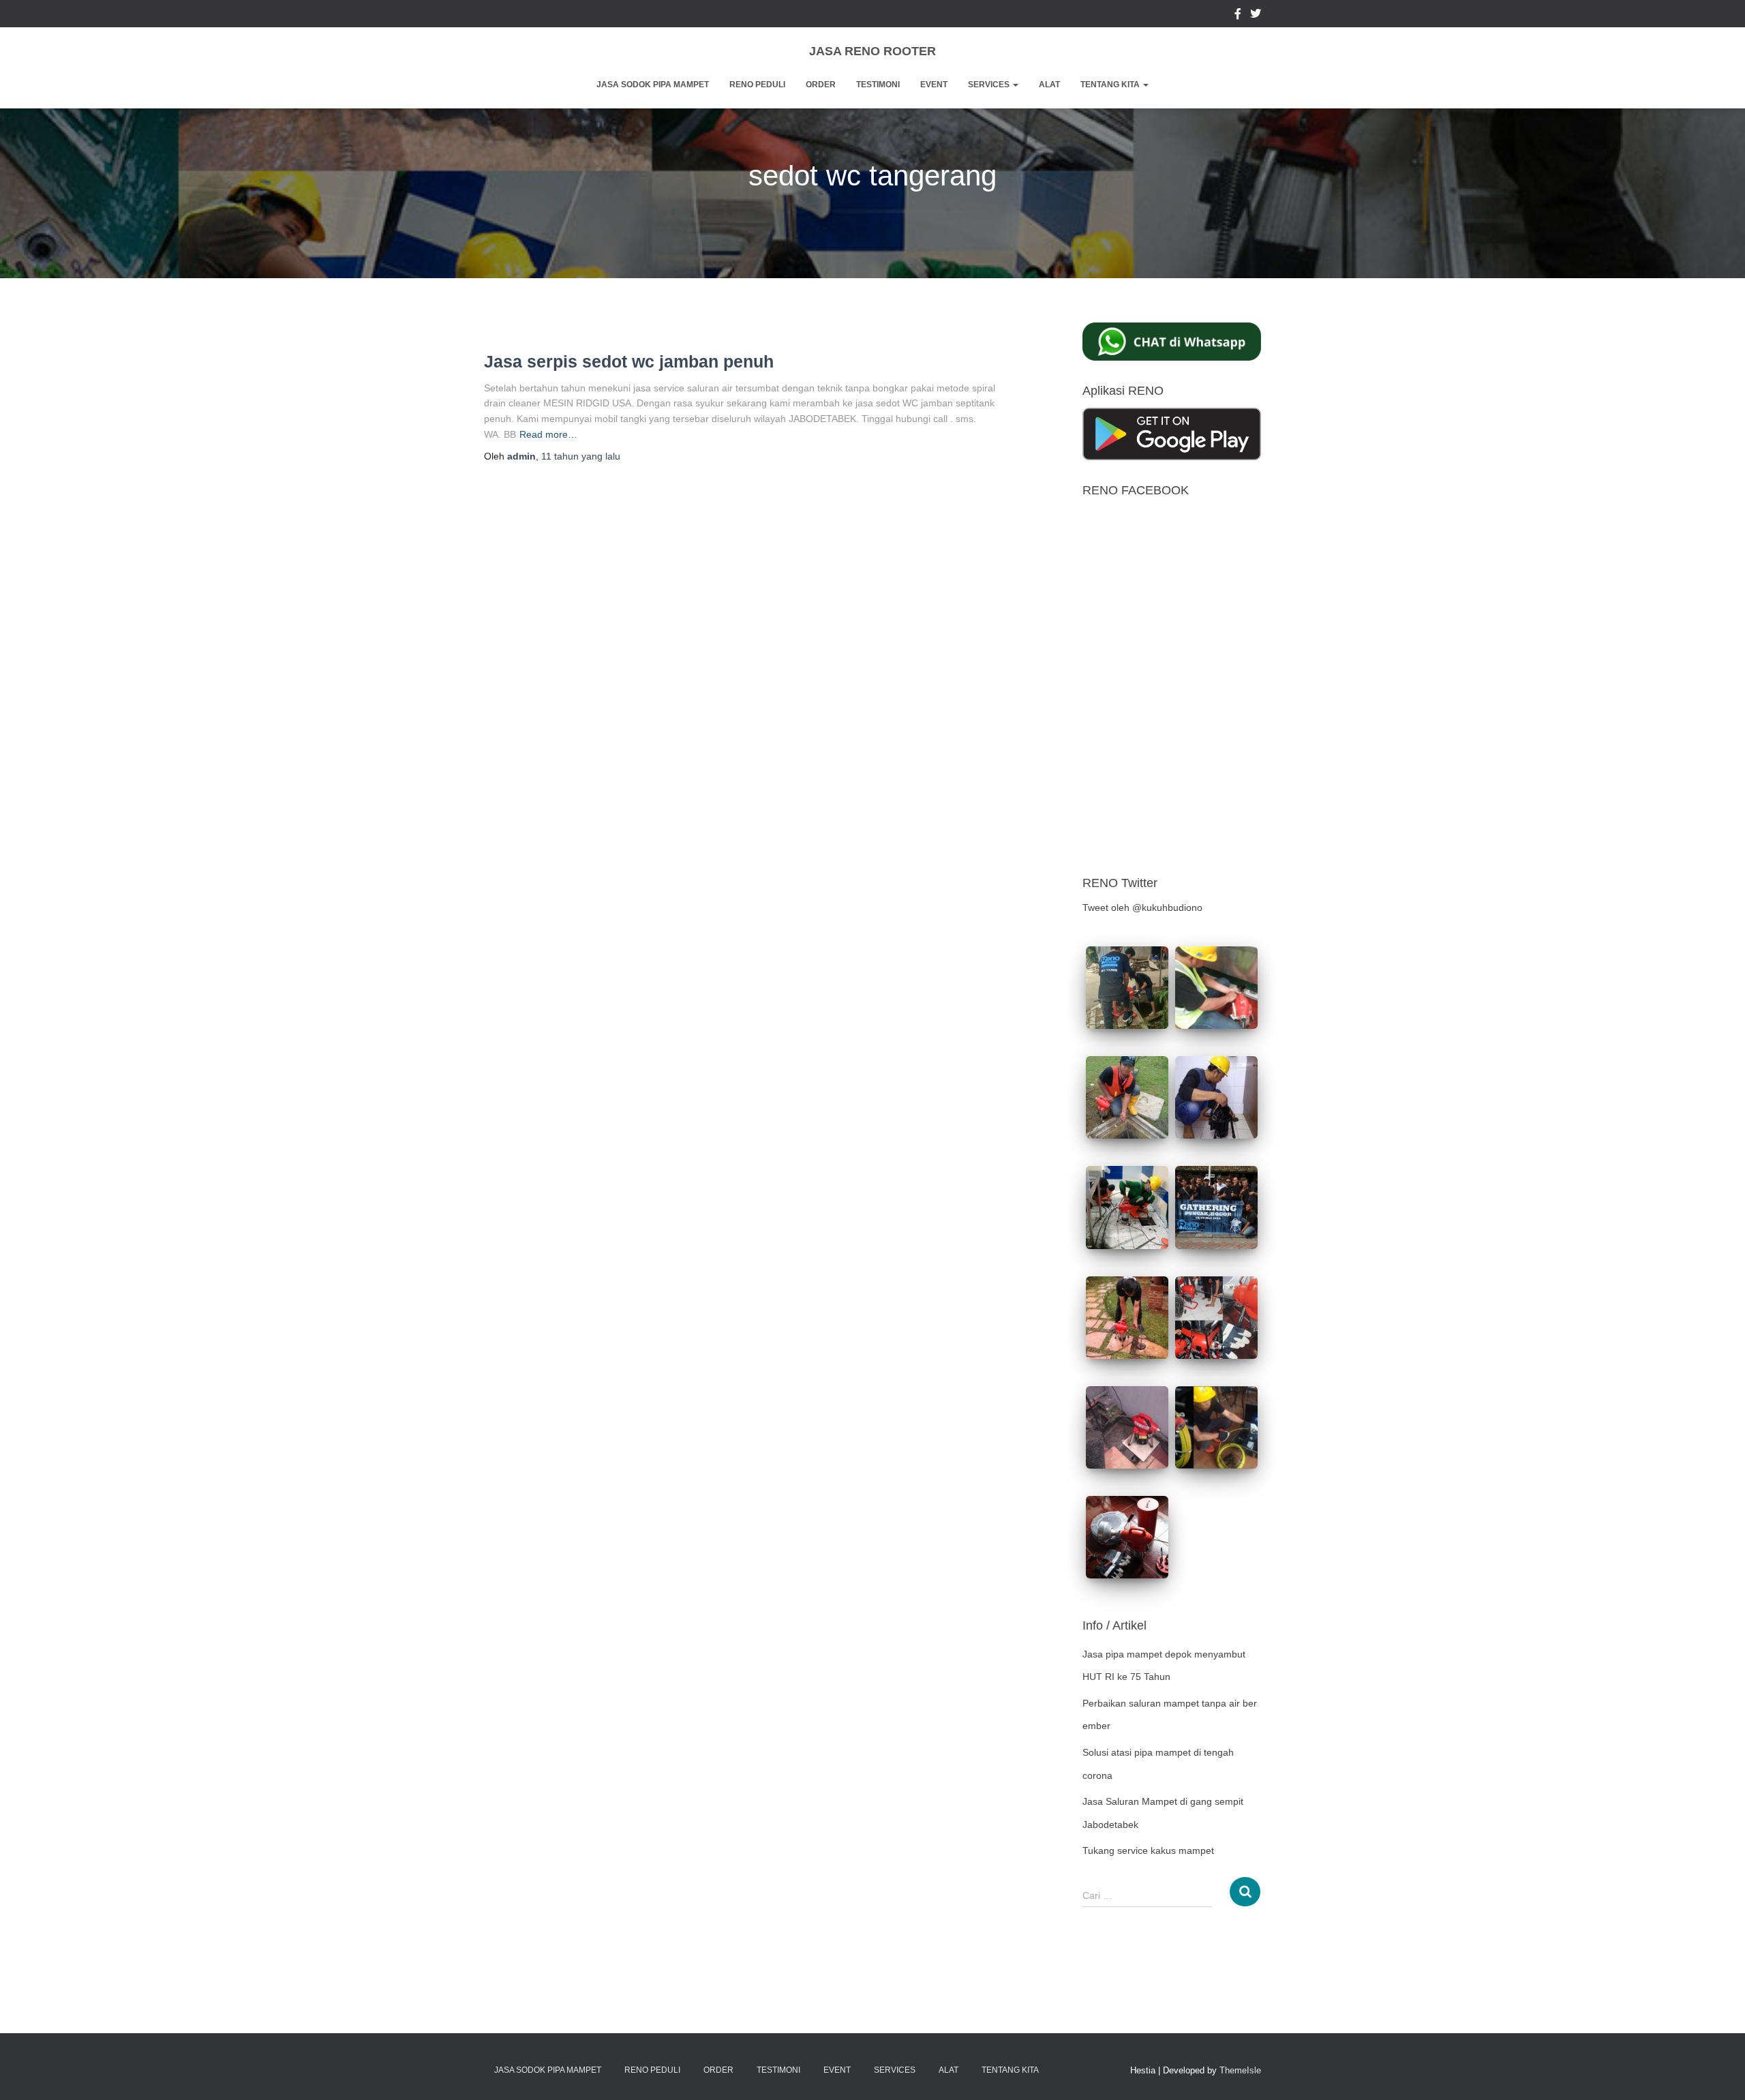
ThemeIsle (1240, 2070)
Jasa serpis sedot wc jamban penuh (629, 361)
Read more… (548, 434)
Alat (1049, 85)
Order (821, 85)
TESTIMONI (878, 85)
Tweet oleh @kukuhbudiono (1142, 907)
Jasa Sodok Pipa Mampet (653, 85)
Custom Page (1238, 16)
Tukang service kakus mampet (1148, 1850)
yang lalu (581, 456)
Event (934, 85)
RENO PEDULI (757, 85)
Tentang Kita (1111, 85)
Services (990, 85)
